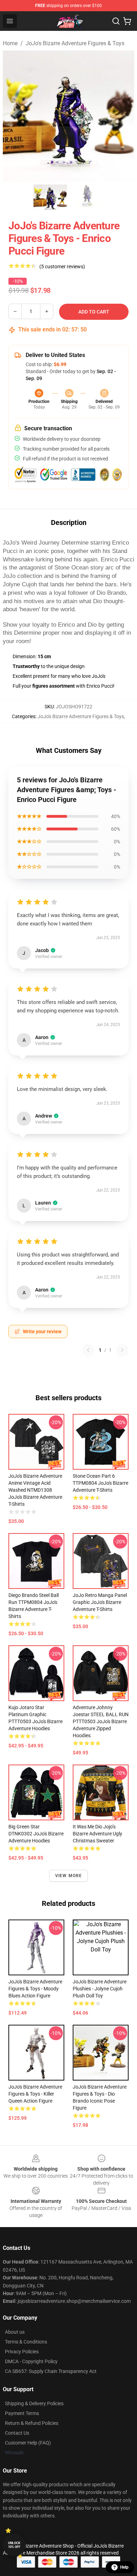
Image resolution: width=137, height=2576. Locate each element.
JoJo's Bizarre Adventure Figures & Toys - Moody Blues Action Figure (35, 1989)
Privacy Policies (22, 2352)
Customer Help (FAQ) (28, 2443)
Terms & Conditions (26, 2342)
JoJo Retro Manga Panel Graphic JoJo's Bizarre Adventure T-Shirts (100, 1602)
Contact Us (17, 2433)
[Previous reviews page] (88, 1350)
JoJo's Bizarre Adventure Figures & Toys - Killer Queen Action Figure (35, 2094)
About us (15, 2332)
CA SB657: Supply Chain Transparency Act (51, 2371)
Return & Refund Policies (32, 2423)
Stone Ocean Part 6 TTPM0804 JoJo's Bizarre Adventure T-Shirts (100, 1483)
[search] (116, 21)
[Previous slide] (14, 116)
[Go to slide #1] (50, 197)
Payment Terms (22, 2413)
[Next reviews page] (122, 1350)
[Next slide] (123, 116)
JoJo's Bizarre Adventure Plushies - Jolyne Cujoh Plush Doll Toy (100, 1989)
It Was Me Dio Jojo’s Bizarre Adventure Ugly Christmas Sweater (97, 1834)
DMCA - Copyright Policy (31, 2361)
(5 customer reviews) (62, 267)
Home (10, 43)
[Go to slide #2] (87, 197)
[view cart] (127, 21)
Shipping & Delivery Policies (34, 2403)
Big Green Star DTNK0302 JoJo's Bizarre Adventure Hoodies (36, 1834)
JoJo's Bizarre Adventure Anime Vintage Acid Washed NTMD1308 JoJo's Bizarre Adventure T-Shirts (35, 1490)
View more (69, 1876)
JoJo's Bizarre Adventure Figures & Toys (75, 43)
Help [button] (124, 2567)
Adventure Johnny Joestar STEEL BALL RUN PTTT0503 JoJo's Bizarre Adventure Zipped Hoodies (101, 1721)
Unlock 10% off (14, 2545)
